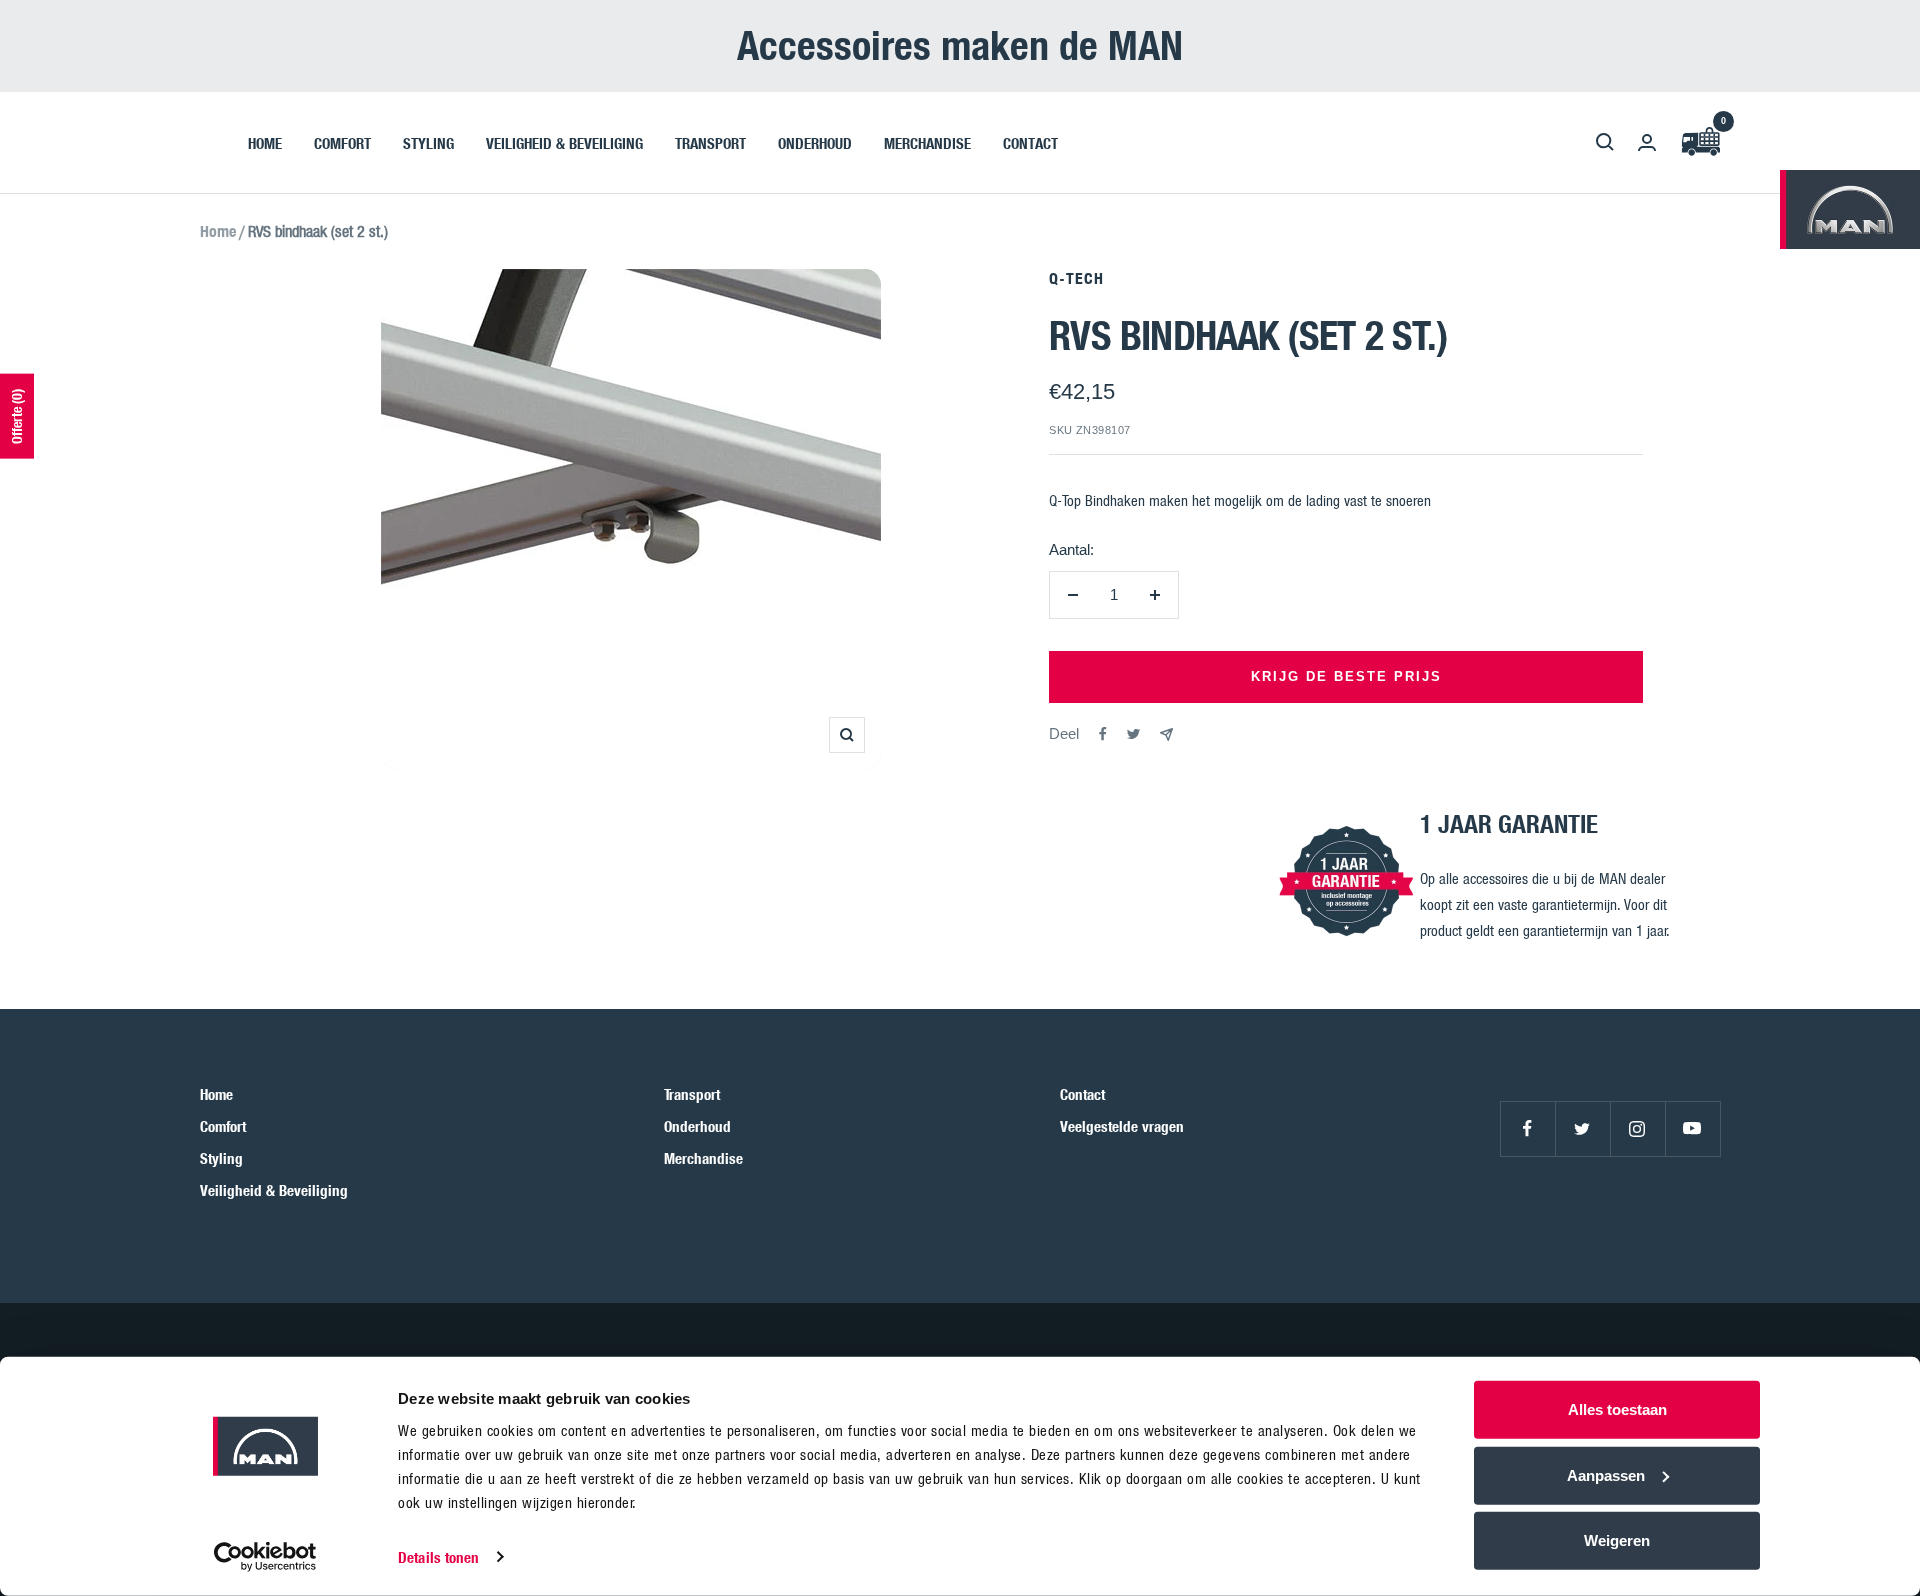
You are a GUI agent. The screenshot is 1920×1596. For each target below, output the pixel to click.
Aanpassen (1606, 1474)
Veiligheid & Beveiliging (274, 1190)
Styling (221, 1158)
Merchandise (703, 1158)
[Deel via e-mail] (1166, 734)
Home (218, 231)
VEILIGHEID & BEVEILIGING (564, 142)
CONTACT (1030, 142)
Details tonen (438, 1557)
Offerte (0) (16, 416)
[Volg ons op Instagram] (1637, 1128)
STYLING (428, 142)
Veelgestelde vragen (1122, 1126)
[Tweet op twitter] (1133, 734)
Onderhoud (697, 1126)
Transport (692, 1094)
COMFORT (342, 142)
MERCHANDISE (927, 142)
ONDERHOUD (815, 142)
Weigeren (1617, 1540)
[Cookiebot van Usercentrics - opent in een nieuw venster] (265, 1557)
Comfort (223, 1126)
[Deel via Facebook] (1103, 734)
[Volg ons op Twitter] (1582, 1128)
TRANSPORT (710, 142)
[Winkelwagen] (1700, 142)
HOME (265, 142)
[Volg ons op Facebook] (1527, 1128)
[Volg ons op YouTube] (1692, 1128)
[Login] (1647, 142)
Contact (1082, 1094)
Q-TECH (1076, 278)
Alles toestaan (1617, 1409)
